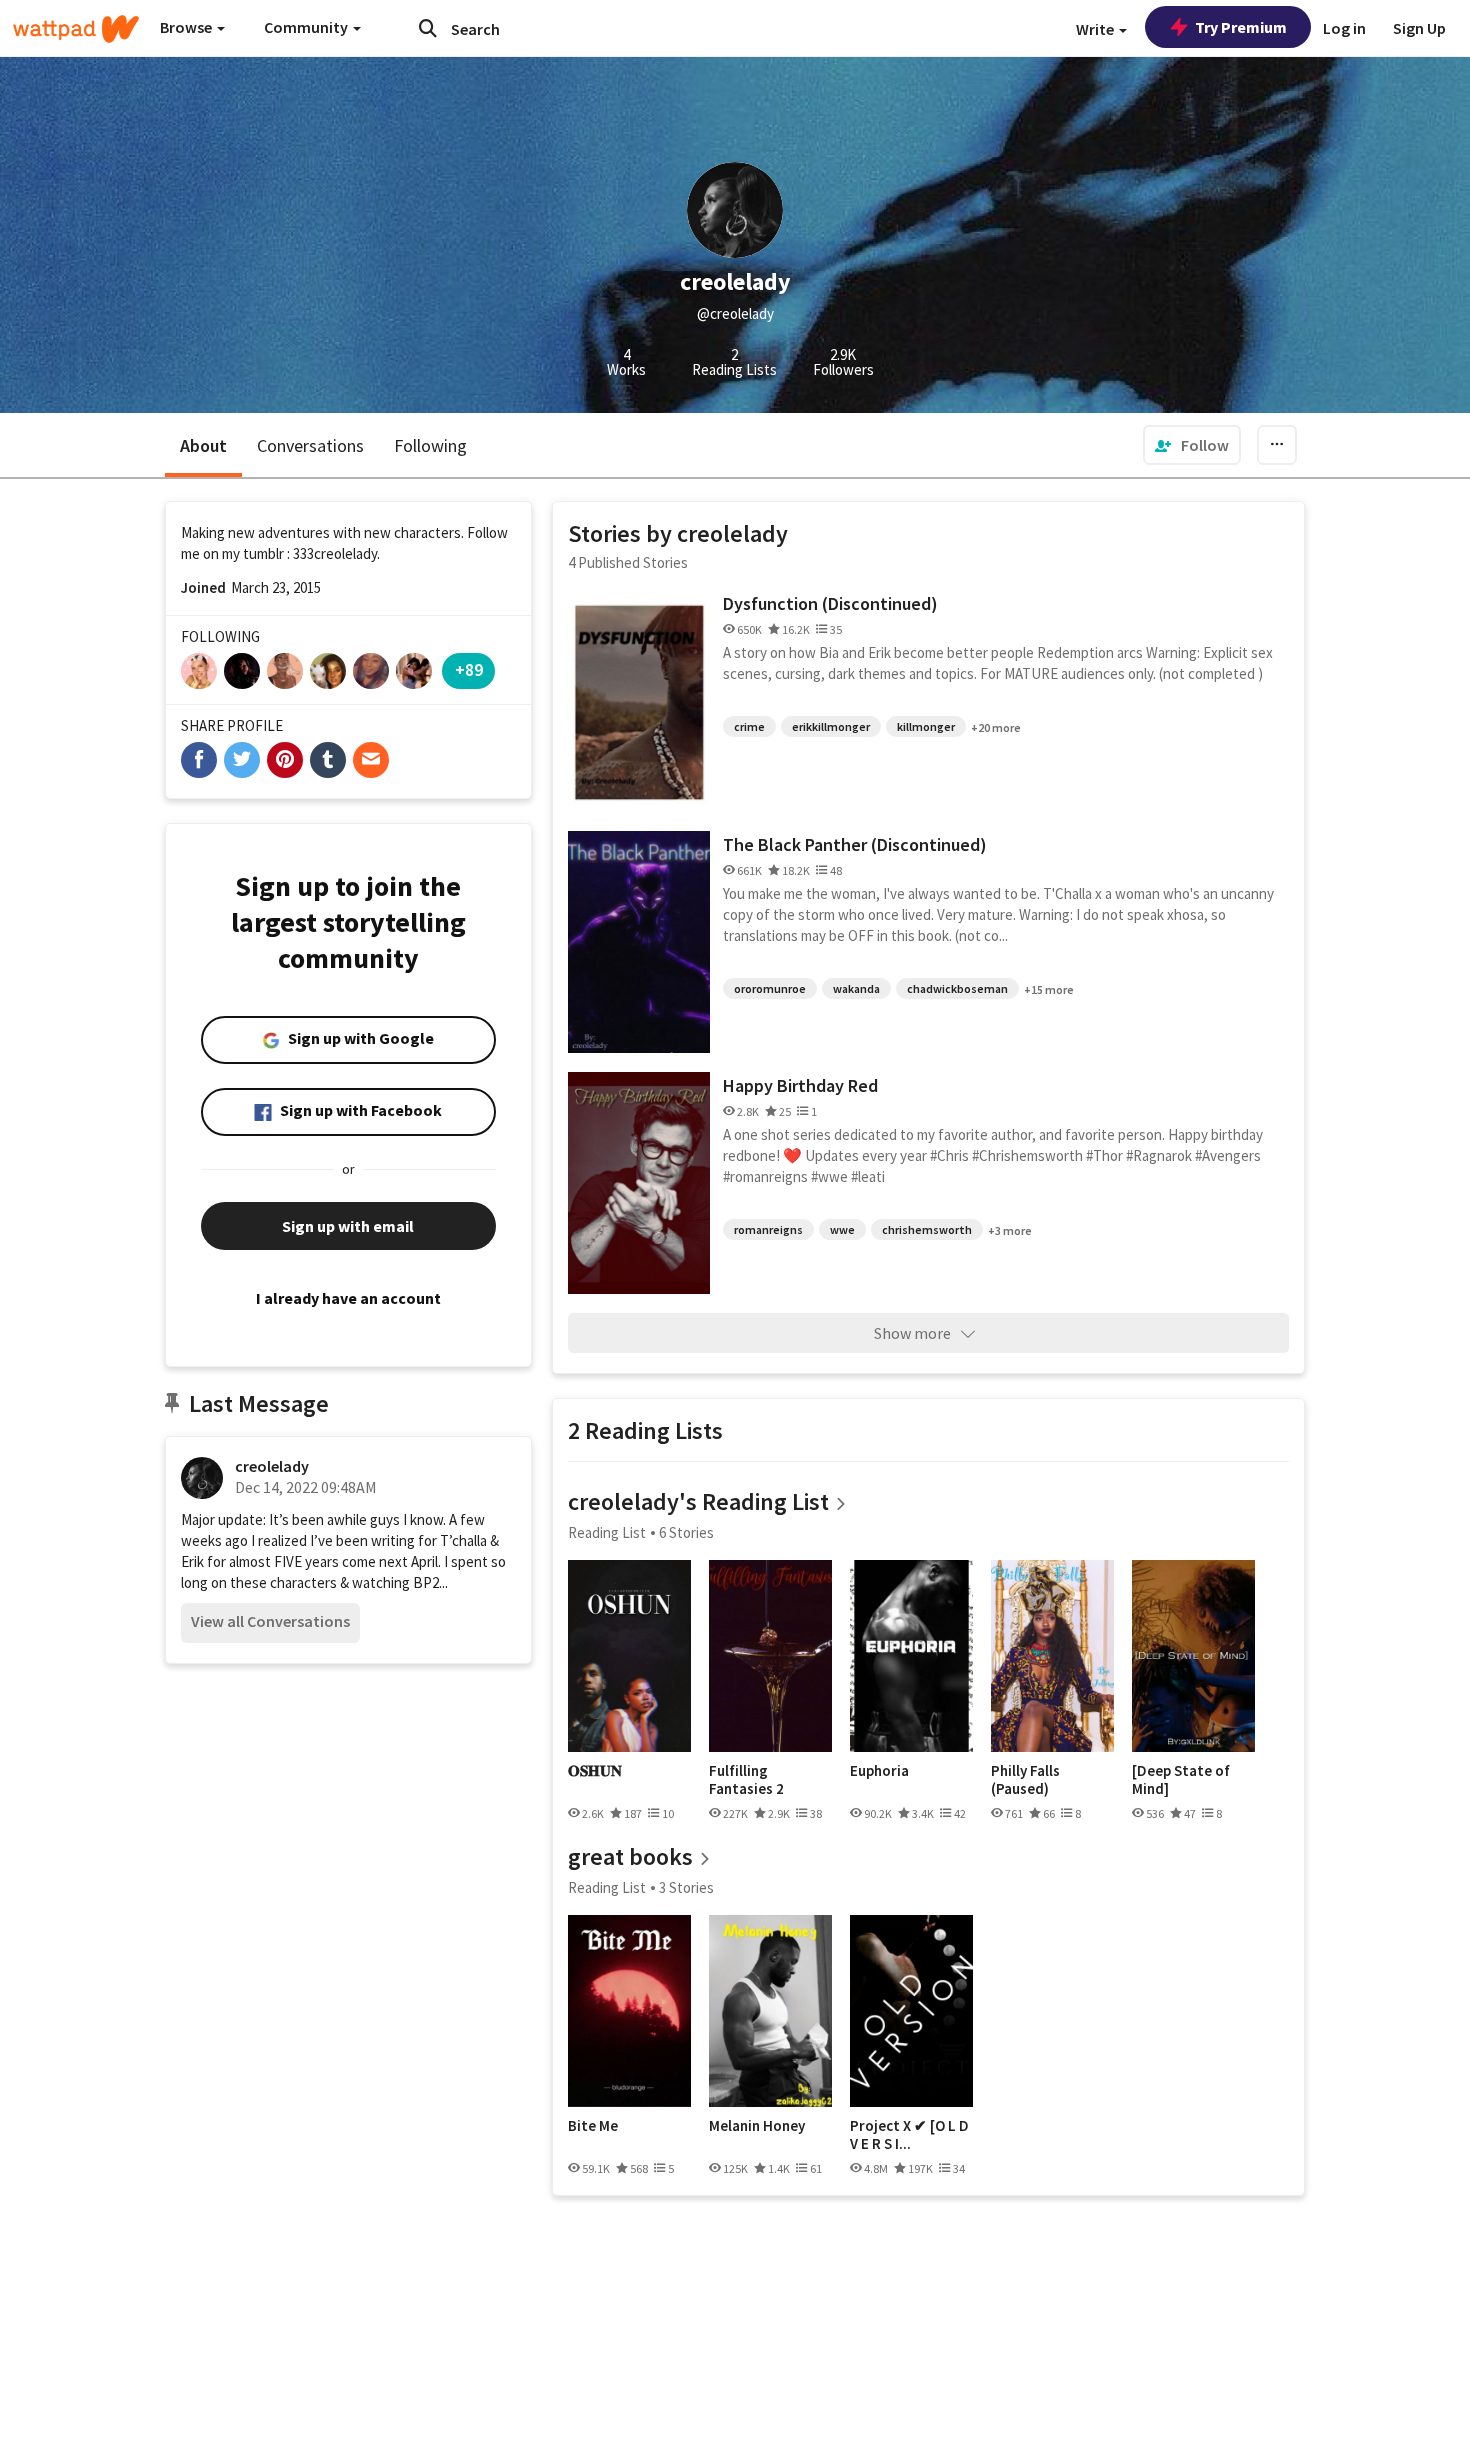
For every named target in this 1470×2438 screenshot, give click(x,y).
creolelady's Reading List (698, 1501)
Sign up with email (348, 1226)
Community (307, 27)
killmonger (926, 726)
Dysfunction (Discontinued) (830, 603)
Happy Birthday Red (800, 1085)
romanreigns (768, 1229)
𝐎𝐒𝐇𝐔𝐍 (595, 1771)
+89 (469, 669)
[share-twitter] (242, 760)
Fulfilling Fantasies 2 (746, 1779)
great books (630, 1856)
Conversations (310, 445)
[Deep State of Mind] (1181, 1779)
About (203, 445)
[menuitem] (1192, 445)
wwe (842, 1229)
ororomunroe (770, 988)
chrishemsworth (927, 1229)
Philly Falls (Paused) (1025, 1779)
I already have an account (348, 1298)
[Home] (76, 29)
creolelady (272, 1466)
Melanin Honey (757, 2126)
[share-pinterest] (285, 760)
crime (749, 726)
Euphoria (879, 1771)
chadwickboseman (957, 988)
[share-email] (371, 760)
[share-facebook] (199, 760)
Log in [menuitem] (1344, 28)
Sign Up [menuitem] (1419, 28)
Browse (187, 27)
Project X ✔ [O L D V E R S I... (909, 2134)
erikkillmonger (831, 726)
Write (1096, 29)
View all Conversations (270, 1621)
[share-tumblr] (328, 760)
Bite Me (593, 2126)
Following (430, 445)
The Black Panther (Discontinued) (855, 844)
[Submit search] (428, 28)
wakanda (856, 988)
